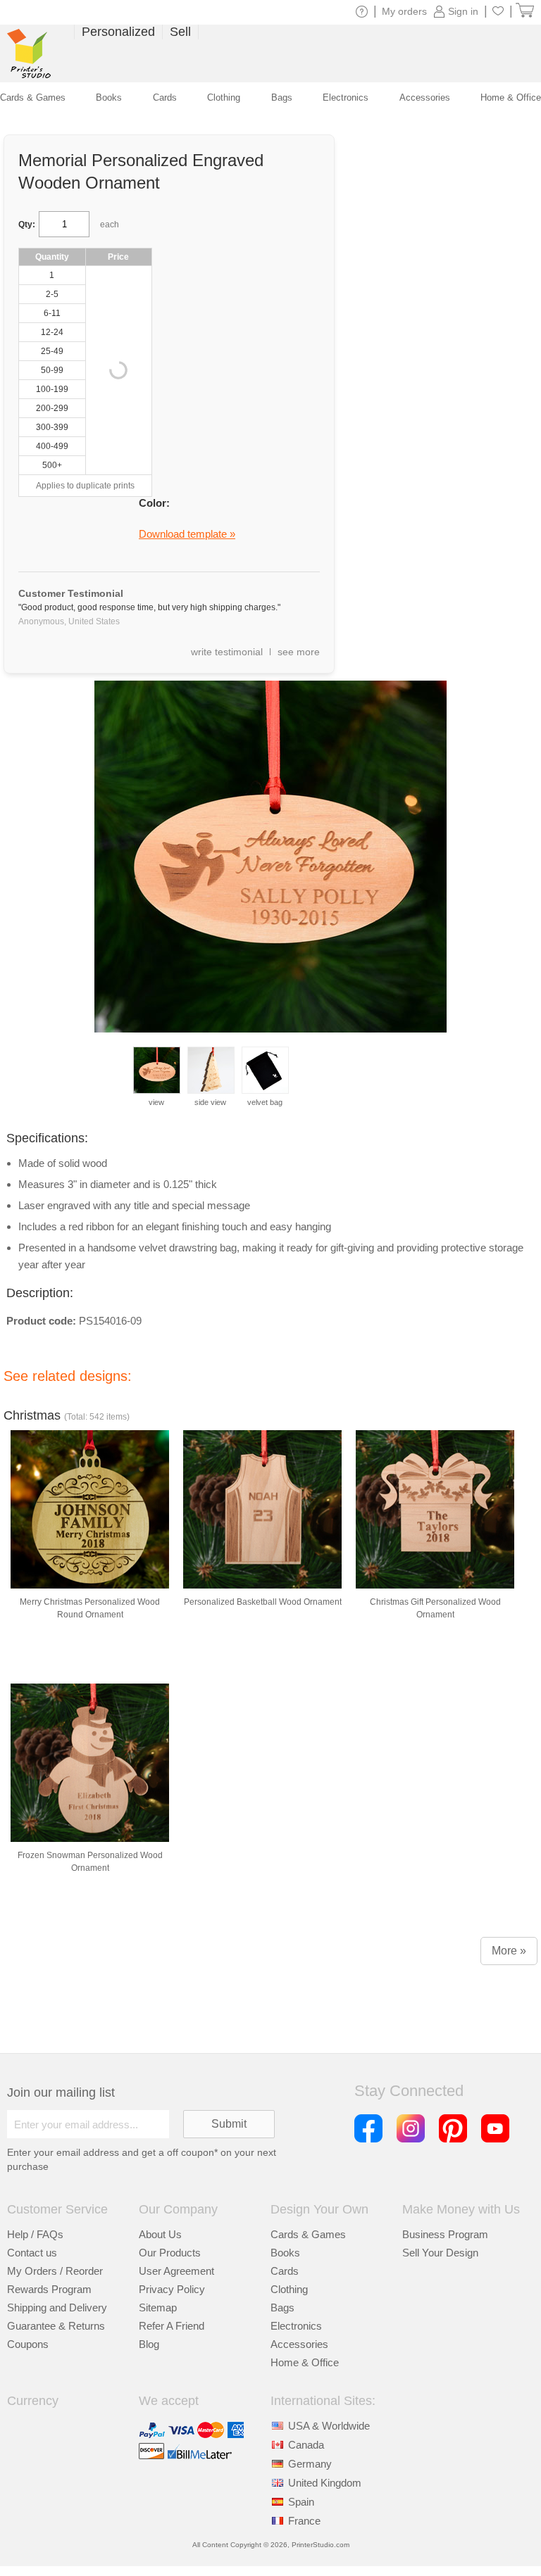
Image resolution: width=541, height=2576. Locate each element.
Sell (180, 32)
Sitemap (158, 2307)
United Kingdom (325, 2483)
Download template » (187, 534)
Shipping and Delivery (57, 2307)
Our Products (170, 2253)
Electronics (296, 2326)
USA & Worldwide (329, 2426)
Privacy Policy (172, 2289)
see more (299, 652)
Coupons (28, 2344)
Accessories (299, 2344)
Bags (282, 2307)
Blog (149, 2344)
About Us (160, 2234)
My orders (404, 11)
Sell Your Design (440, 2253)
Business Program (445, 2234)
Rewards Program (49, 2289)
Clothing (289, 2289)
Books (285, 2253)
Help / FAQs (35, 2234)
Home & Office (305, 2362)
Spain (301, 2502)
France (304, 2521)
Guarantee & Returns (56, 2326)
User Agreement (176, 2271)
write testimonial (227, 652)
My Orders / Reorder (55, 2271)
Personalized (118, 32)
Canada (306, 2445)
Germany (310, 2464)
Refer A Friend (172, 2326)
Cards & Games (308, 2234)
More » (509, 1951)
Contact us (32, 2253)
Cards (285, 2271)
